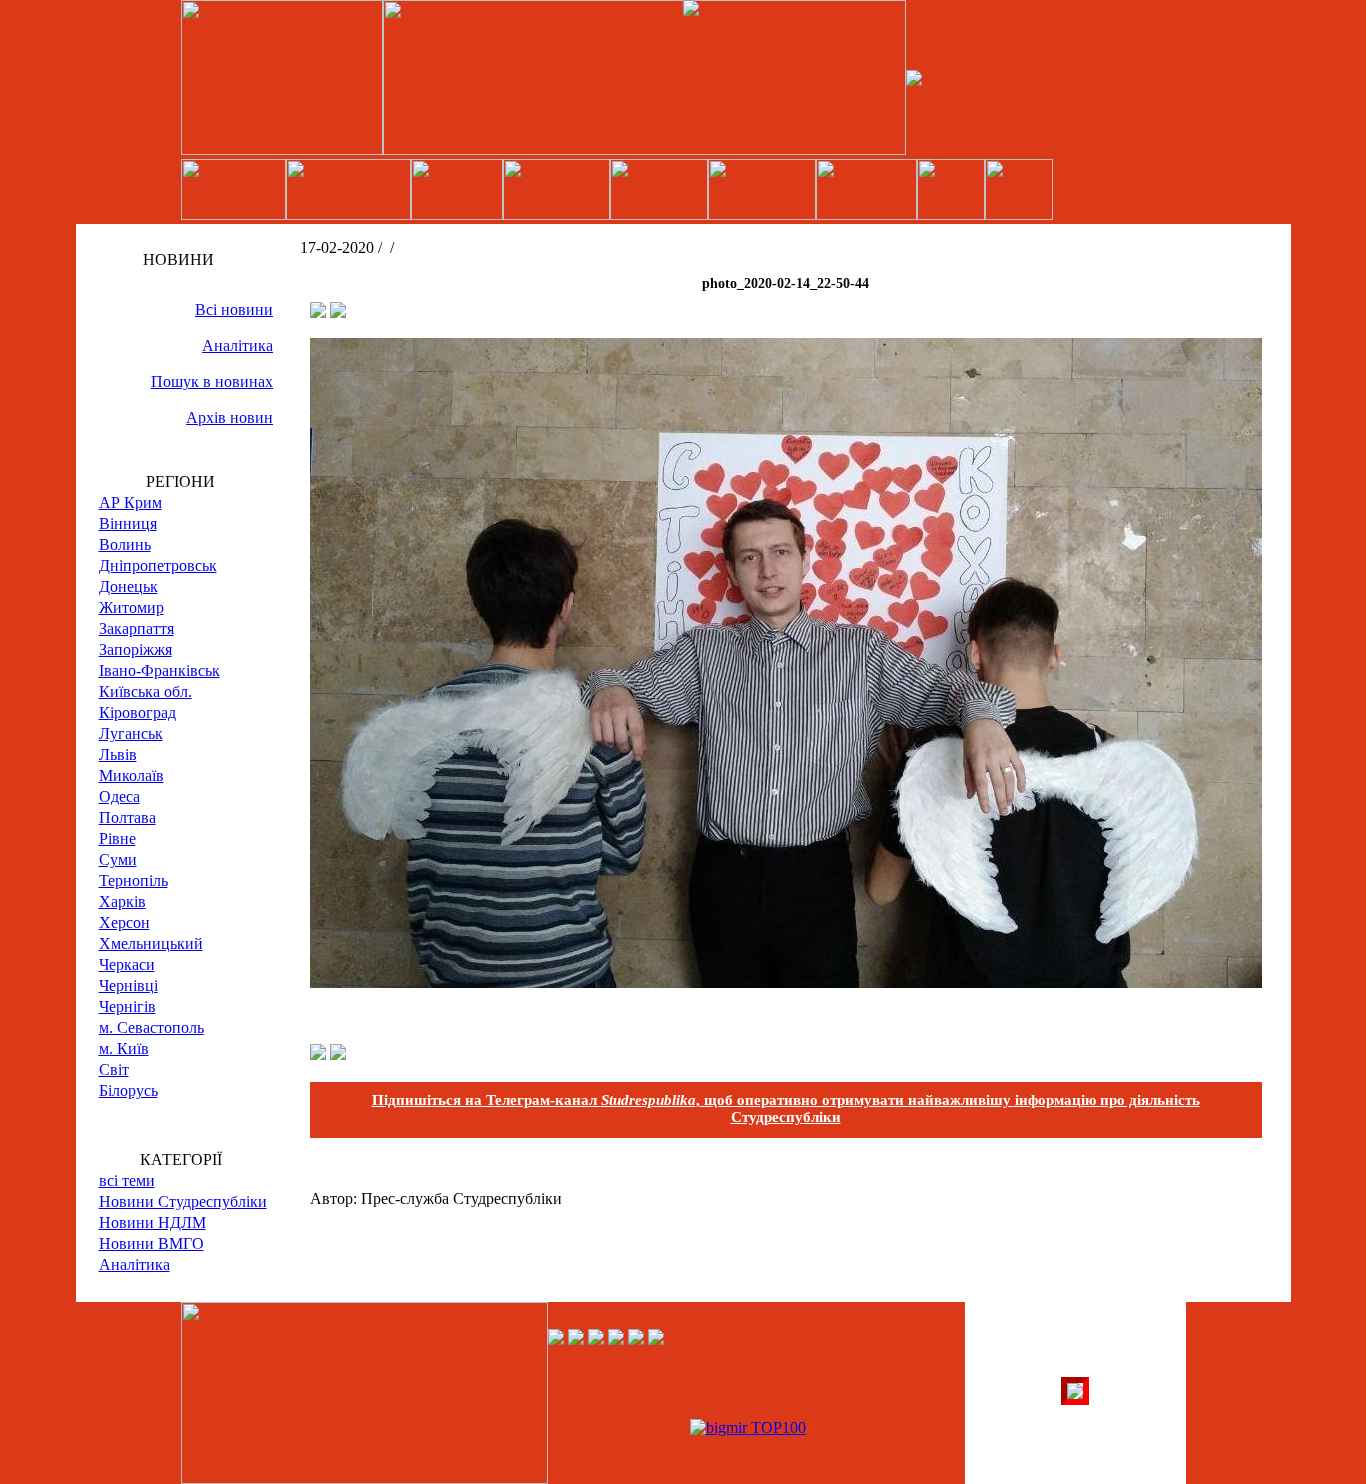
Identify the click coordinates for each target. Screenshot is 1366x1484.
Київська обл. (145, 691)
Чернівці (128, 985)
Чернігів (127, 1006)
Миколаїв (131, 775)
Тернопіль (133, 880)
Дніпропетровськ (158, 565)
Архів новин (229, 417)
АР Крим (130, 502)
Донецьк (128, 586)
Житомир (131, 607)
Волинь (125, 544)
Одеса (119, 796)
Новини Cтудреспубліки (183, 1201)
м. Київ (124, 1048)
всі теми (127, 1180)
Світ (114, 1069)
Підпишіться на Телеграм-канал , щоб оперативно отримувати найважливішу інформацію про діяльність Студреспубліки (786, 1108)
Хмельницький (151, 943)
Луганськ (131, 733)
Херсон (124, 922)
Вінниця (128, 523)
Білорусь (128, 1090)
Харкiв (122, 901)
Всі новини (234, 309)
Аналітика (237, 345)
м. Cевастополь (151, 1027)
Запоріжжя (135, 649)
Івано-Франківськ (159, 670)
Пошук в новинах (212, 381)
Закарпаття (136, 628)
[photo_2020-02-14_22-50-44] (786, 982)
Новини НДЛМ (152, 1222)
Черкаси (127, 964)
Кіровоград (137, 712)
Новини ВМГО (151, 1243)
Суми (118, 859)
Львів (118, 754)
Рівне (117, 838)
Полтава (127, 817)
